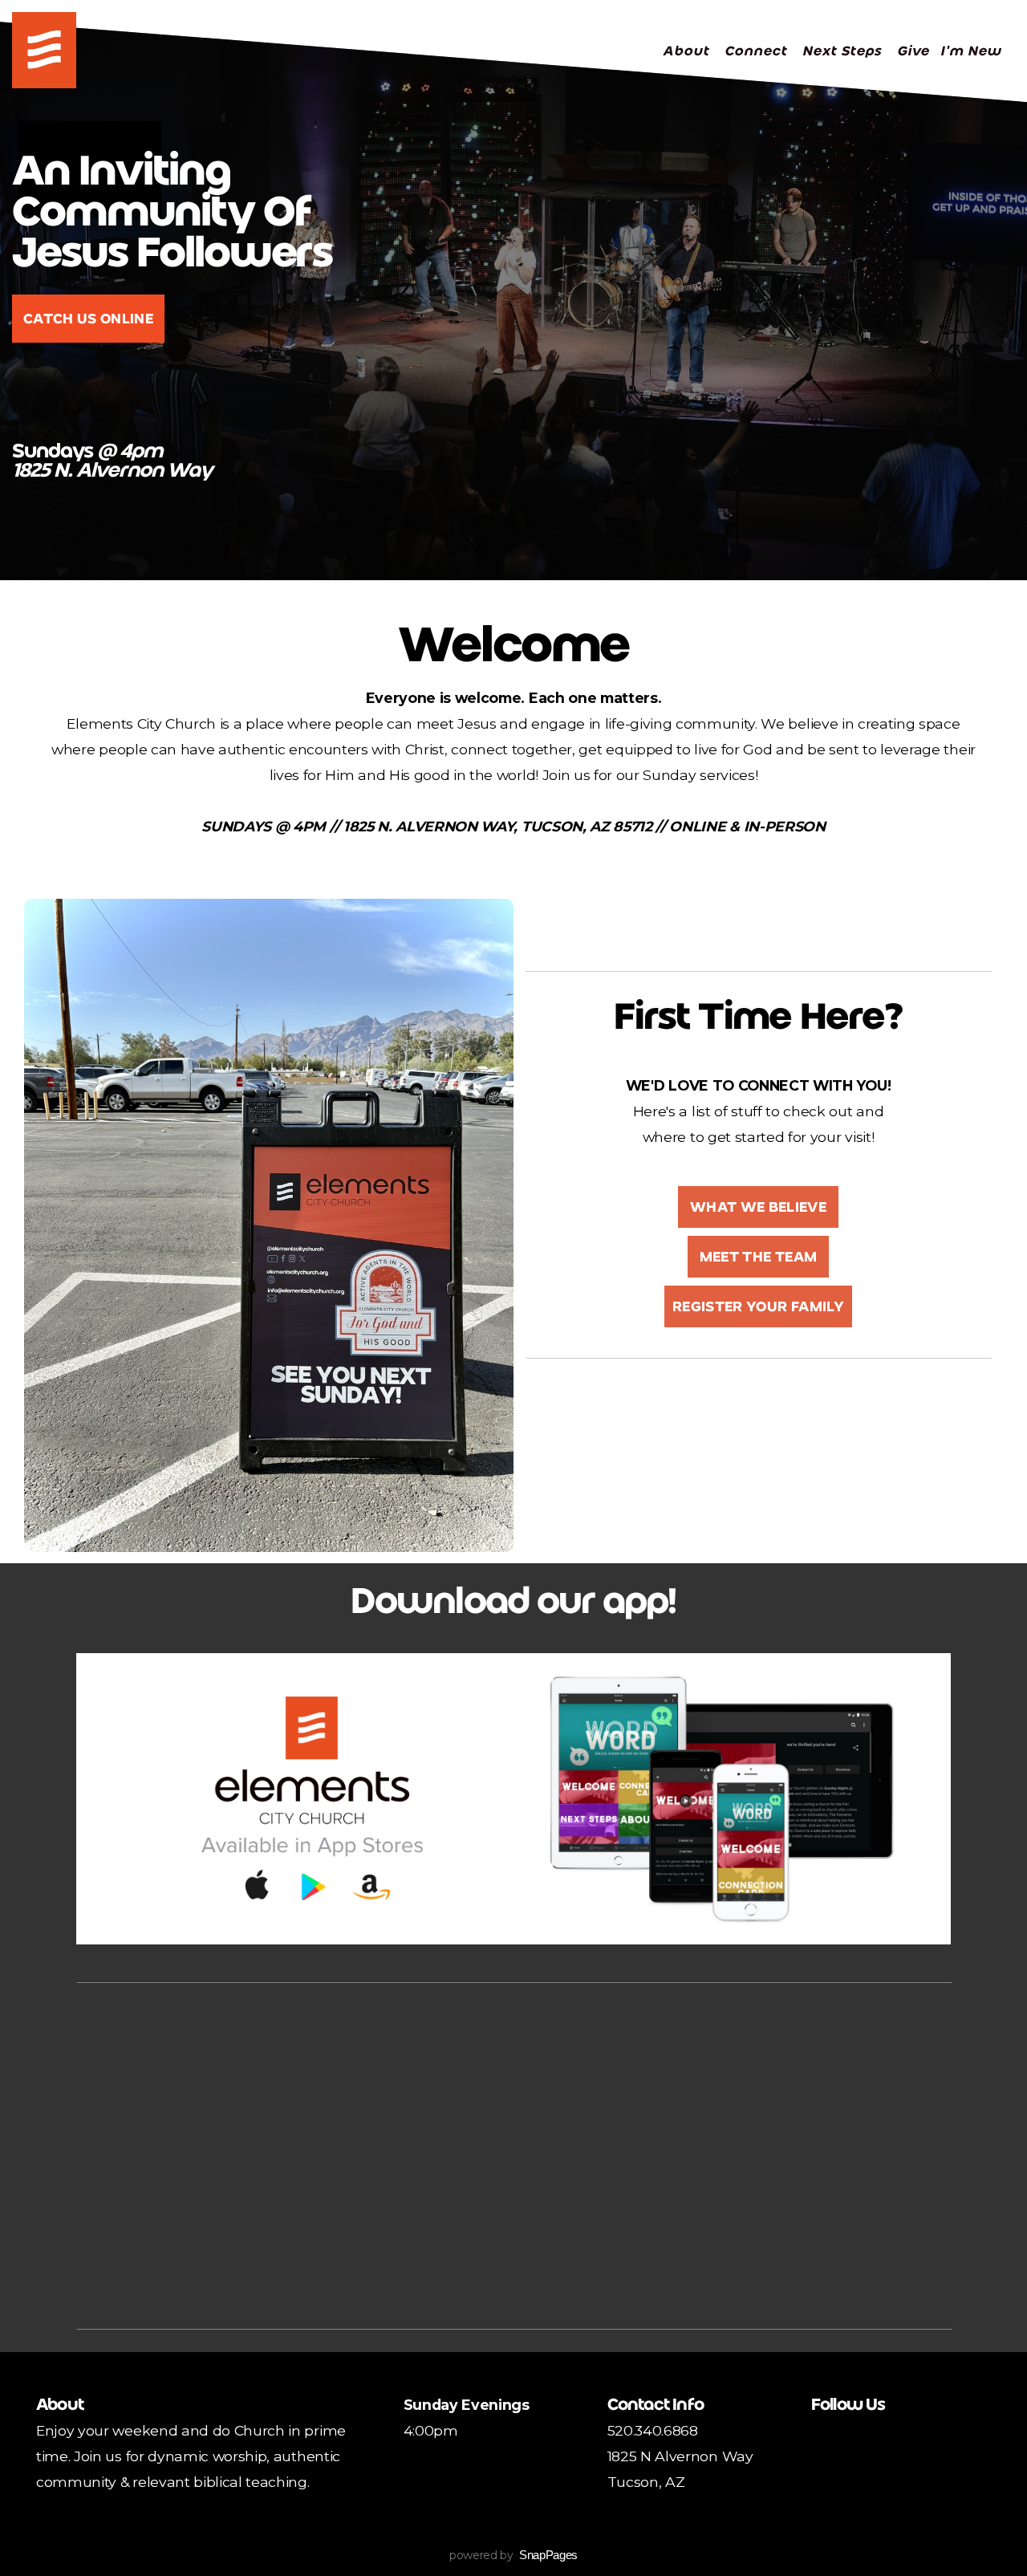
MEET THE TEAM (758, 1257)
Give (913, 51)
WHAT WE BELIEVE (758, 1207)
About (688, 51)
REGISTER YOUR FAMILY (758, 1306)
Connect (758, 51)
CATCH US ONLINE (88, 319)
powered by (513, 2555)
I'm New (971, 51)
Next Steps (844, 51)
